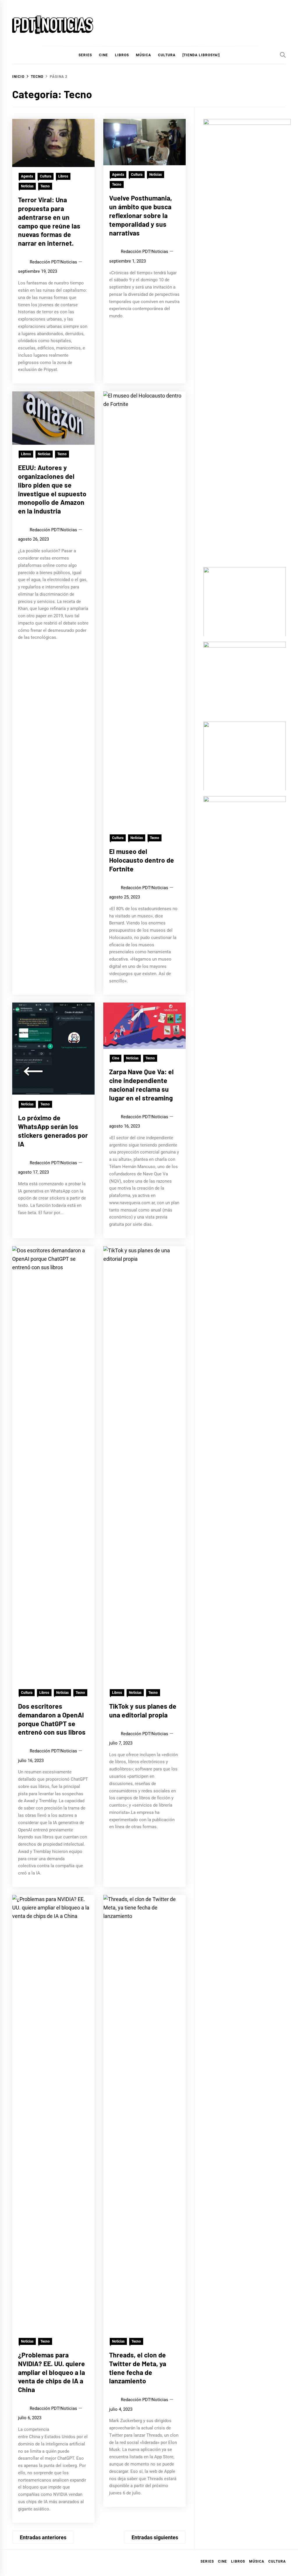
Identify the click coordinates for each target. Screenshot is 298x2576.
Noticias (27, 186)
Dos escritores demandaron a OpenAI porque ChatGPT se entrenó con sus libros (52, 1719)
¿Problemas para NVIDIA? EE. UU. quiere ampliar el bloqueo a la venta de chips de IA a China (52, 2372)
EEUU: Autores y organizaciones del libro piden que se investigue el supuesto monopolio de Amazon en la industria (52, 489)
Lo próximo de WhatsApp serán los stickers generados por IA (53, 1131)
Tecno (45, 186)
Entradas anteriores (43, 2537)
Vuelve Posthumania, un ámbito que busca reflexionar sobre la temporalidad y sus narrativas (141, 215)
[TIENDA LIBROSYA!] (201, 55)
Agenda (27, 176)
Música (257, 2561)
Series (207, 2561)
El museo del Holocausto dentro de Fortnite (142, 860)
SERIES (85, 55)
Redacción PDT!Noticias (53, 262)
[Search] (283, 55)
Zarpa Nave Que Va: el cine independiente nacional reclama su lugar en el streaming (141, 1085)
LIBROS (122, 55)
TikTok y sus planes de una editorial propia (143, 1710)
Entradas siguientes (155, 2537)
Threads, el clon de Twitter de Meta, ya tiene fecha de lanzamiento (138, 2368)
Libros (63, 176)
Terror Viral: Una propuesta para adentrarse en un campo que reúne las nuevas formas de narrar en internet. (49, 221)
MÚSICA (143, 55)
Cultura (167, 55)
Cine (103, 55)
